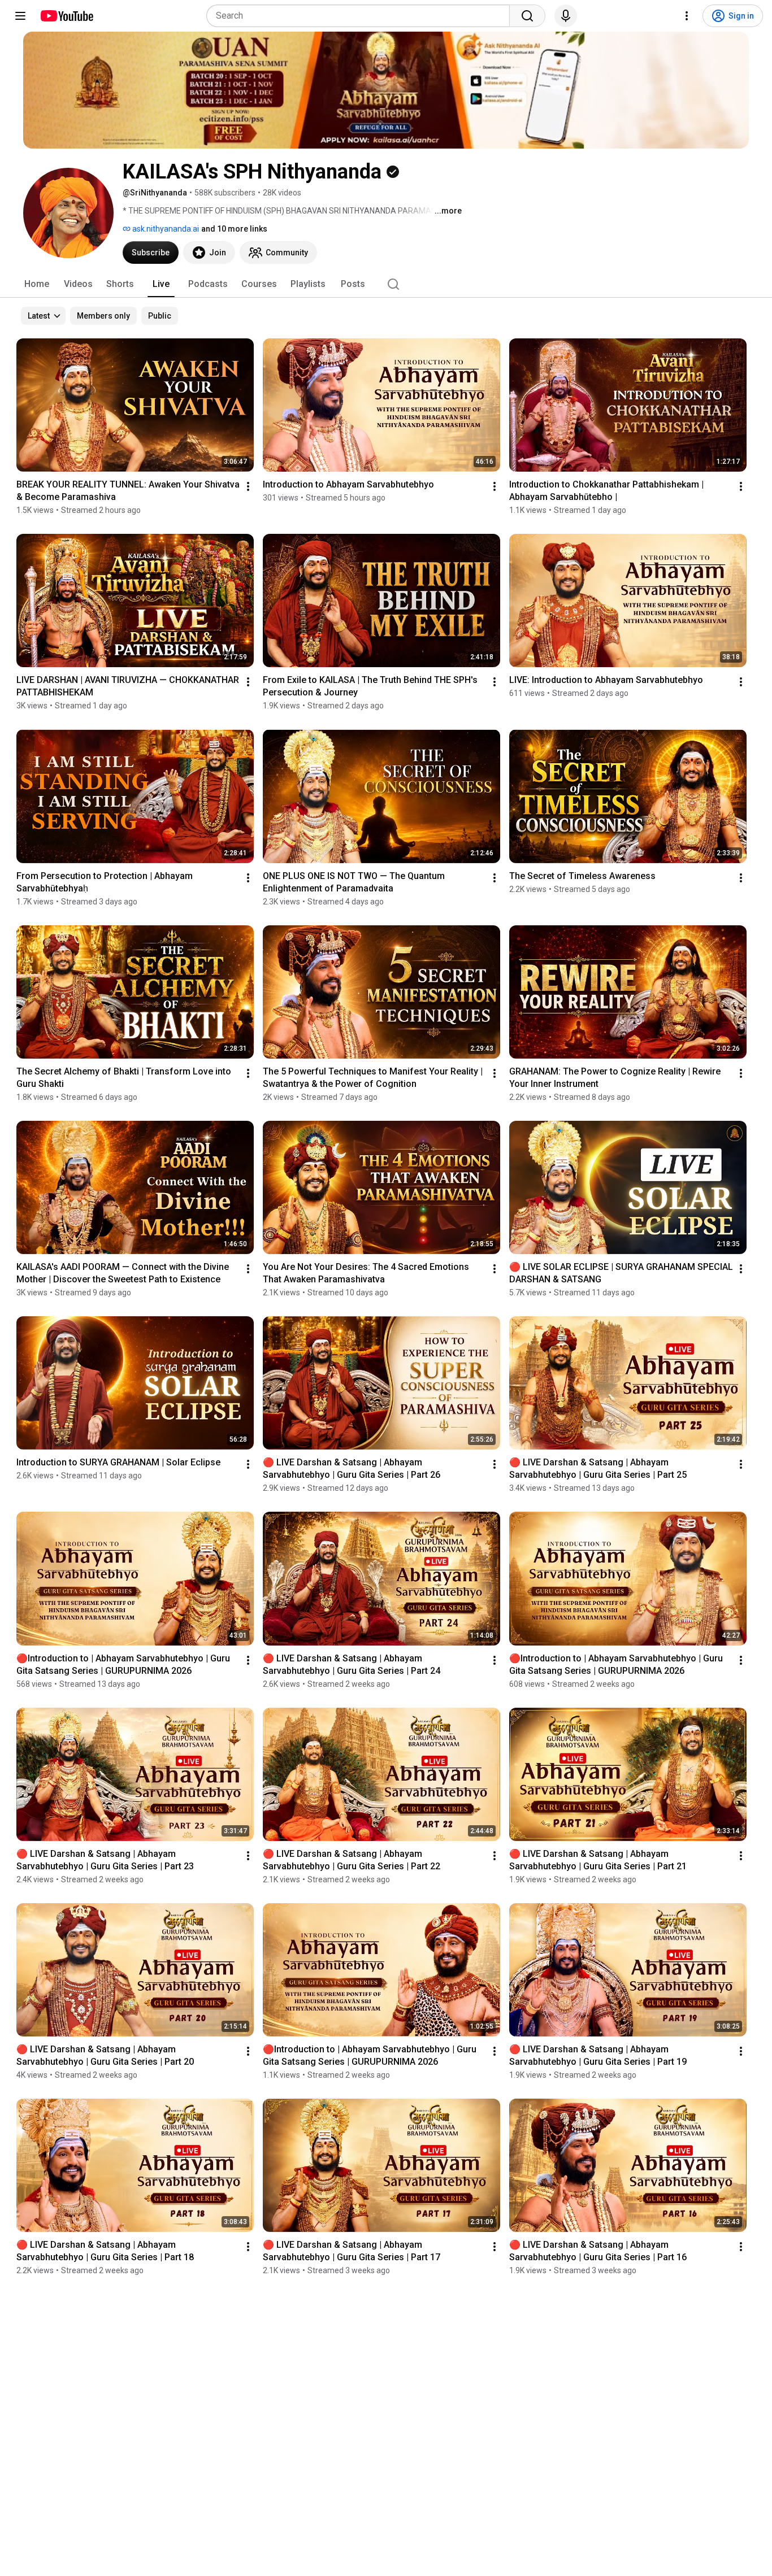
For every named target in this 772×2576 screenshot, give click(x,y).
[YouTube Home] (66, 16)
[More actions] (248, 486)
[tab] (37, 284)
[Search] (527, 16)
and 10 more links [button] (234, 229)
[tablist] (386, 284)
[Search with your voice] (566, 16)
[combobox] (361, 16)
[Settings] (687, 16)
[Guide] (20, 16)
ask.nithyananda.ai (165, 229)
